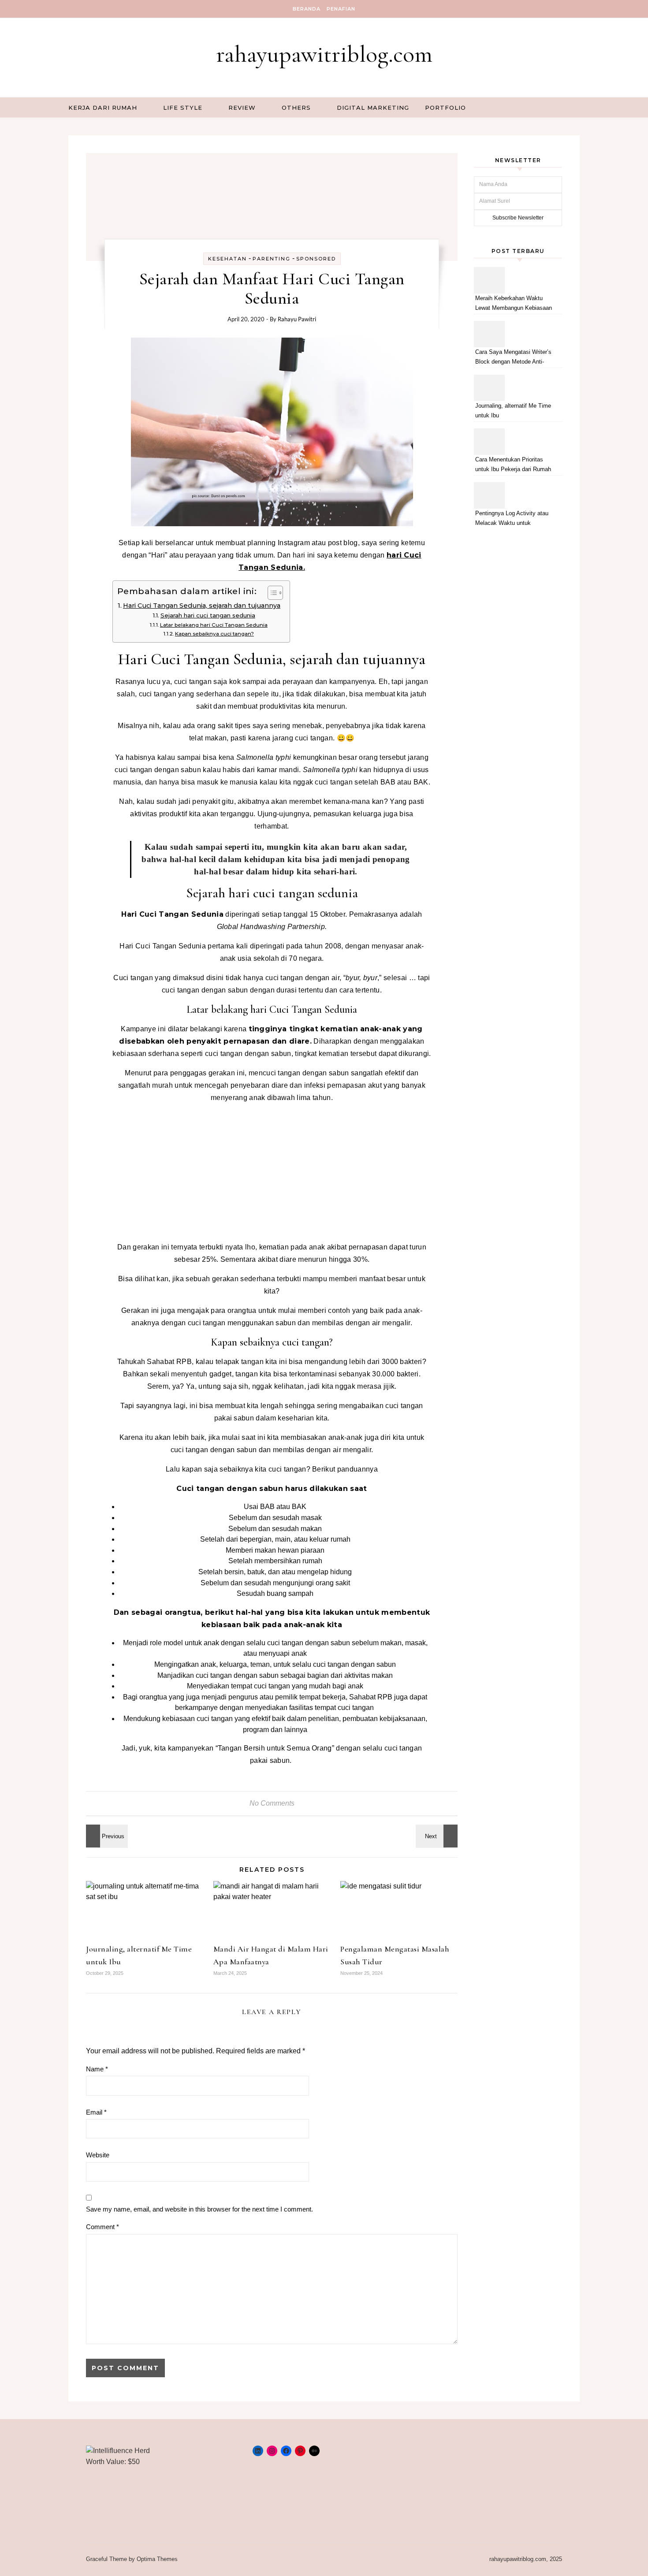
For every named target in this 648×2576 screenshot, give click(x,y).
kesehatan (227, 259)
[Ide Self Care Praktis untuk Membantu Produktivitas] (438, 1836)
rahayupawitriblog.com (324, 54)
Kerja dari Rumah (103, 108)
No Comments (272, 1803)
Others (296, 108)
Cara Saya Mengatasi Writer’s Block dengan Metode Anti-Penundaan (513, 358)
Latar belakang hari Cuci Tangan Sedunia (214, 625)
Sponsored (316, 259)
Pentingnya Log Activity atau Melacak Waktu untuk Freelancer (512, 519)
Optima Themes (157, 2559)
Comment (102, 2227)
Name (97, 2069)
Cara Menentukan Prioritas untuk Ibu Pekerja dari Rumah (513, 464)
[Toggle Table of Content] (271, 593)
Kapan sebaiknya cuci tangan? (214, 634)
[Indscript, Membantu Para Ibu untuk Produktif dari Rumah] (106, 1836)
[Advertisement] (272, 1172)
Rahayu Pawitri (297, 319)
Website (98, 2155)
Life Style (183, 108)
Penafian (341, 9)
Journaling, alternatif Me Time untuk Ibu (513, 411)
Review (242, 108)
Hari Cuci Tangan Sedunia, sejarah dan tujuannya (202, 606)
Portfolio (445, 108)
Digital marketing (373, 108)
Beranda (307, 9)
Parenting (272, 259)
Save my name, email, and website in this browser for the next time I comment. (199, 2209)
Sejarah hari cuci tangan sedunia (208, 615)
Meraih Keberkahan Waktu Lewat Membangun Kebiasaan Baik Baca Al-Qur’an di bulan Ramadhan (514, 304)
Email (96, 2112)
